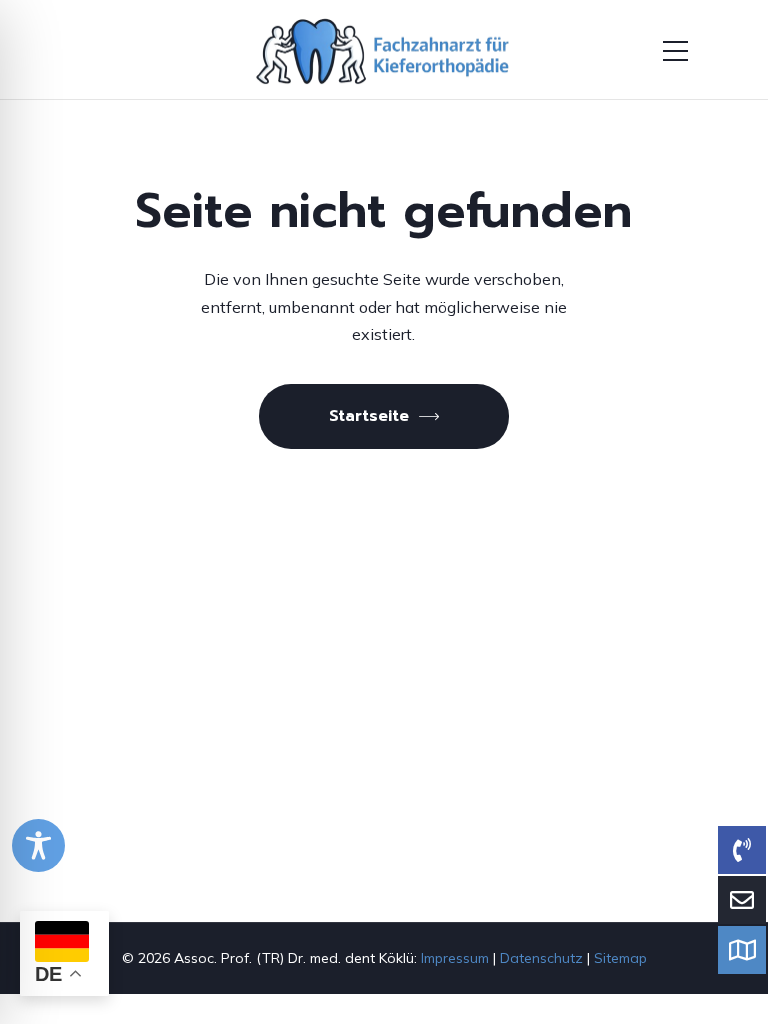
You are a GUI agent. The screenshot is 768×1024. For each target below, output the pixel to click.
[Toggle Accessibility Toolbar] (38, 845)
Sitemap (620, 958)
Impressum (455, 958)
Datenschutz (541, 958)
